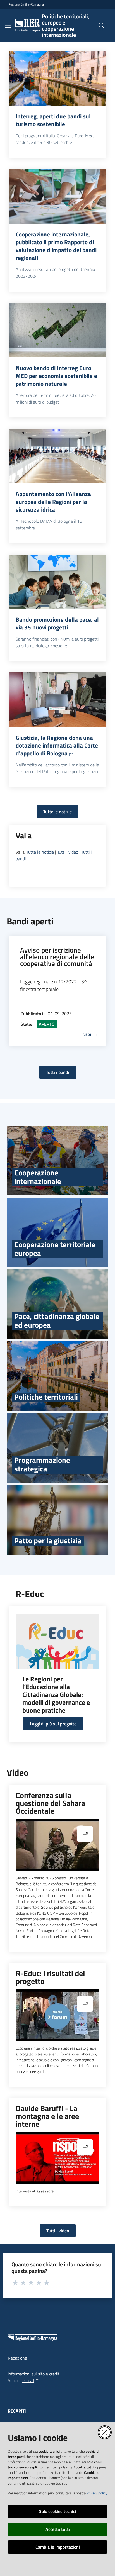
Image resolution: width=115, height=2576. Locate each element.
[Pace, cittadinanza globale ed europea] (57, 1304)
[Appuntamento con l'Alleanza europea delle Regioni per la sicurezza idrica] (57, 456)
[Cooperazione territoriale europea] (57, 1232)
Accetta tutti (58, 2529)
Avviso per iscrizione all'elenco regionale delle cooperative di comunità (57, 957)
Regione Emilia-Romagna (26, 4)
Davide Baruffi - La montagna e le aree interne (47, 2116)
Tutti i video (68, 852)
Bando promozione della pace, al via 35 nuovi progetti (57, 623)
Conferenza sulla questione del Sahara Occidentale (50, 1803)
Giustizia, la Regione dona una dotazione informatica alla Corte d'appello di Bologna (57, 745)
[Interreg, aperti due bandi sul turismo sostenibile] (57, 79)
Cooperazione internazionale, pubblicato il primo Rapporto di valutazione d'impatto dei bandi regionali (56, 246)
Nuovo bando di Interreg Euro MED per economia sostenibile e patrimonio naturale (56, 376)
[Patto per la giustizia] (57, 1520)
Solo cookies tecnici (58, 2511)
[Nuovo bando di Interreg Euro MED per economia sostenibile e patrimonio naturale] (57, 330)
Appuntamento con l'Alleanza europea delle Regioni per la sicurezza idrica (53, 502)
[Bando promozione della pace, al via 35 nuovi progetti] (57, 582)
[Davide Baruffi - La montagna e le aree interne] (57, 2158)
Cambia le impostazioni (58, 2547)
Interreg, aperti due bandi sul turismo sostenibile (53, 120)
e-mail (28, 2380)
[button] (102, 26)
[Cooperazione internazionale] (57, 1161)
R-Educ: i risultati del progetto (50, 1977)
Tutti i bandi (58, 1072)
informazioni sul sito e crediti (34, 2374)
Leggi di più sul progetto (53, 1724)
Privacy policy (97, 2493)
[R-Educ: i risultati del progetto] (57, 2015)
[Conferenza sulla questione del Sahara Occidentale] (57, 1845)
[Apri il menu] (8, 26)
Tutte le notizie (57, 812)
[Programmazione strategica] (57, 1448)
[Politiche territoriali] (57, 1376)
